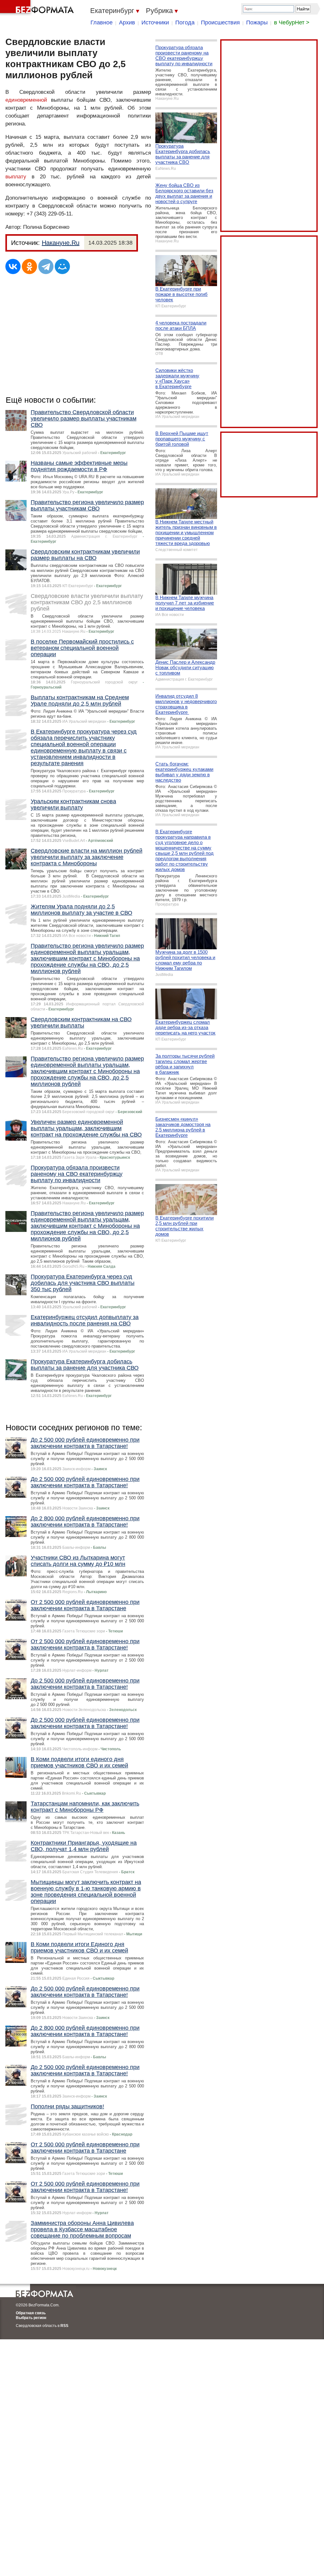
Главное (102, 22)
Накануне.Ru (61, 243)
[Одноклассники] (29, 266)
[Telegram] (46, 266)
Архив (127, 22)
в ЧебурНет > (292, 22)
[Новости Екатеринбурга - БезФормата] (38, 8)
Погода (185, 22)
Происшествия (220, 22)
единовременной (26, 100)
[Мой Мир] (62, 266)
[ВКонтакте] (13, 266)
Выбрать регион (31, 2318)
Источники (155, 22)
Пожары (257, 22)
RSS (64, 2326)
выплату (16, 177)
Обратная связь (31, 2313)
